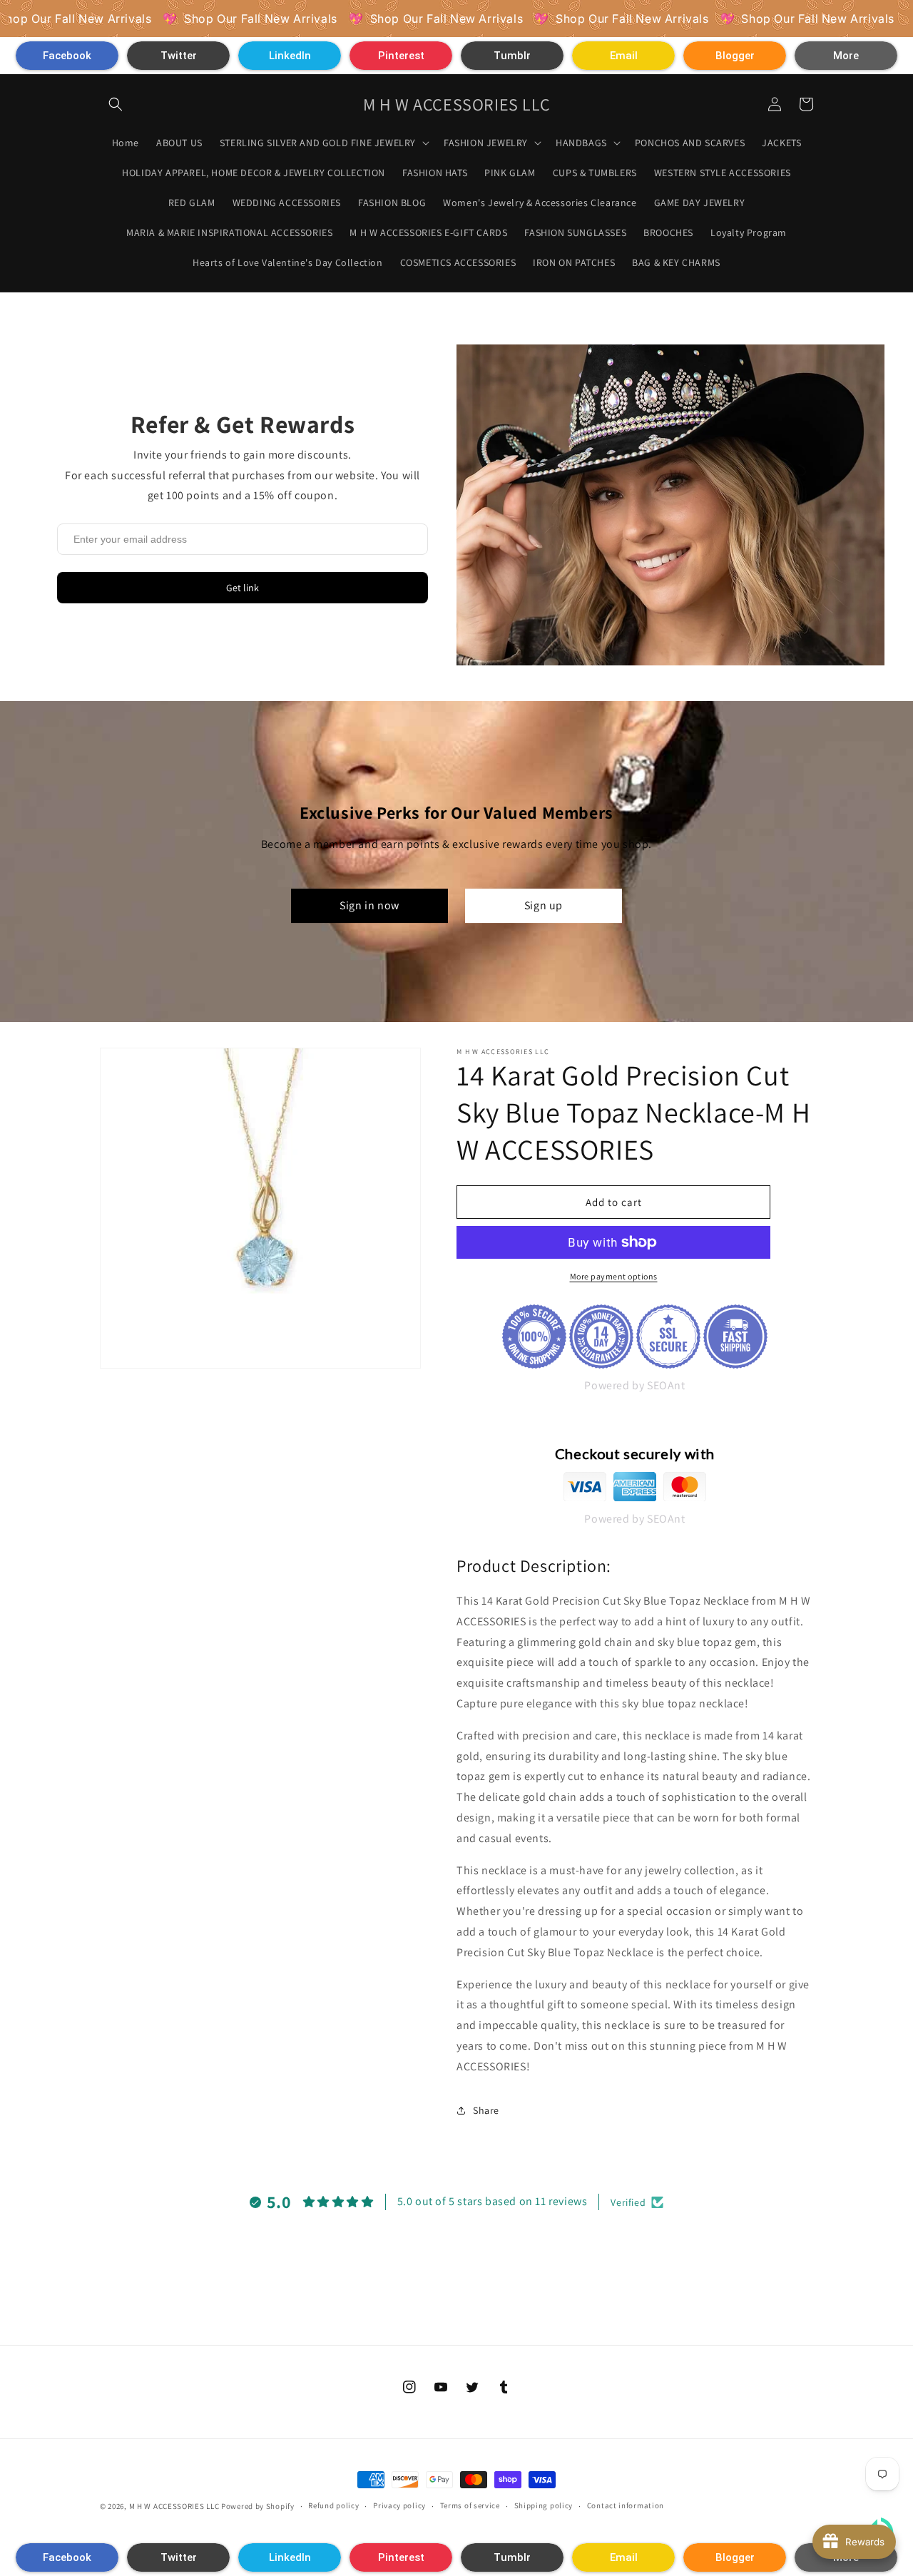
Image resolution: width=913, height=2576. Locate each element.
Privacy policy (399, 2505)
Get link (243, 588)
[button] (67, 56)
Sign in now (369, 905)
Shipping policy (544, 2505)
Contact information (626, 2505)
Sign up (544, 905)
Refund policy (333, 2505)
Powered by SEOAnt (634, 1385)
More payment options (614, 1276)
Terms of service (470, 2505)
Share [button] (486, 2110)
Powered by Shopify (258, 2506)
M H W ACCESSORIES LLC (174, 2506)
